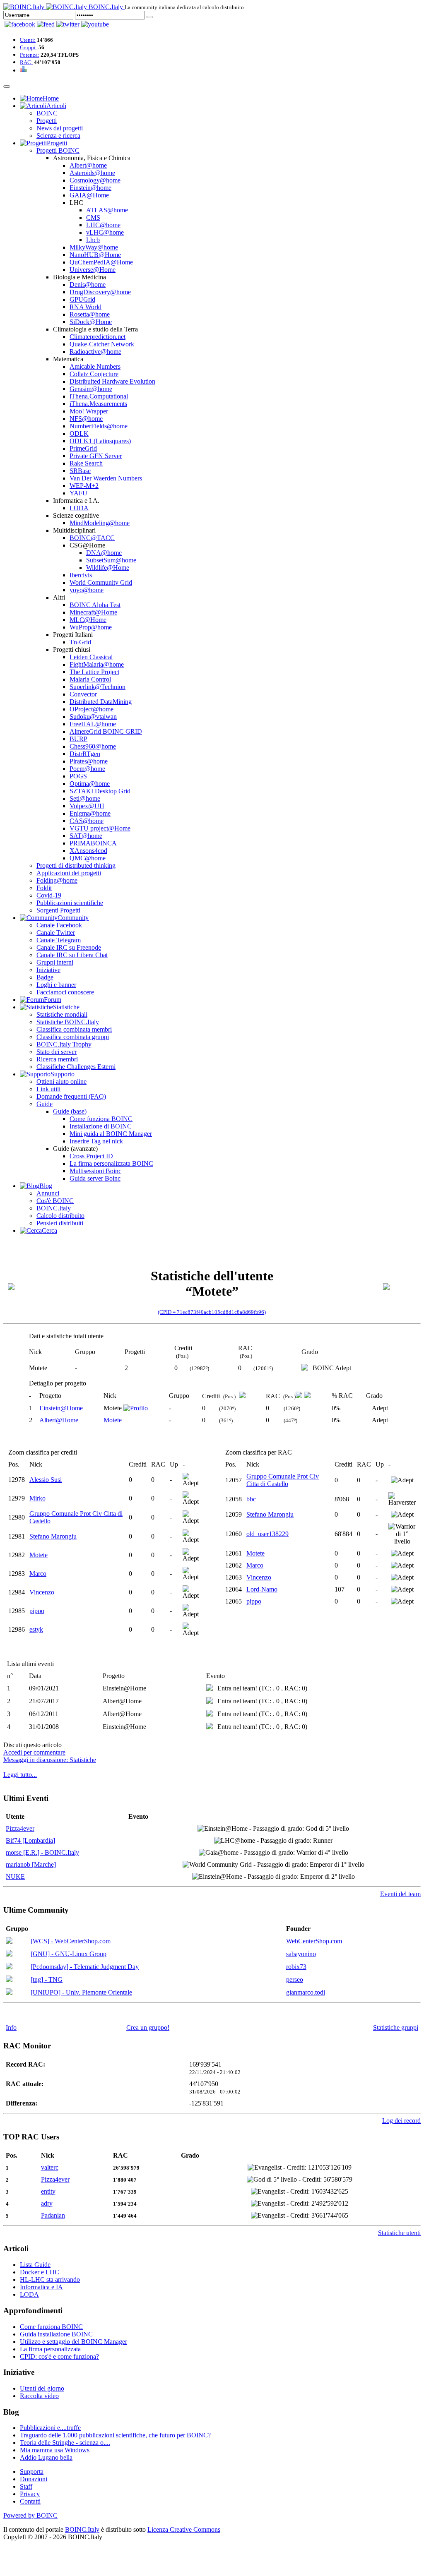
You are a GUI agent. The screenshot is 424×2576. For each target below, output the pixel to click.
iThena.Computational (99, 396)
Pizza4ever (20, 1828)
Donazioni (34, 2479)
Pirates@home (89, 761)
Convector (83, 694)
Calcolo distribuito (60, 1216)
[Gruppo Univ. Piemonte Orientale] (9, 1993)
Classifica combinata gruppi (73, 1037)
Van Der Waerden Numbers (106, 478)
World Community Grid (101, 582)
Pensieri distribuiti (60, 1223)
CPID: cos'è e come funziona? (59, 2356)
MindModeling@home (100, 523)
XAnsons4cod (88, 851)
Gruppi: (29, 47)
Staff (26, 2486)
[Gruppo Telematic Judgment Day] (9, 1967)
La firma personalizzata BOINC (111, 1163)
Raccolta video (39, 2396)
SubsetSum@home (111, 560)
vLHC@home (105, 232)
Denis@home (88, 284)
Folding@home (57, 880)
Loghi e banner (56, 985)
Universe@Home (93, 270)
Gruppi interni (55, 962)
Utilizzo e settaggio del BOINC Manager (73, 2342)
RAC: (26, 62)
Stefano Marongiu (53, 1536)
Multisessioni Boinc (95, 1171)
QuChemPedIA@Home (101, 262)
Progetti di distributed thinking (76, 865)
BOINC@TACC (92, 538)
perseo (295, 1979)
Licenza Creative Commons (184, 2529)
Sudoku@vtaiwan (93, 717)
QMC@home (88, 858)
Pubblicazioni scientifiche (70, 903)
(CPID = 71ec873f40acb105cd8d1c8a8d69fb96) (212, 1312)
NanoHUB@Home (95, 255)
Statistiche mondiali (62, 1014)
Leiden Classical (91, 657)
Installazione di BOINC (101, 1126)
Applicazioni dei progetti (69, 873)
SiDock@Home (91, 322)
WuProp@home (91, 627)
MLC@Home (88, 620)
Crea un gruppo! (148, 2027)
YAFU (78, 493)
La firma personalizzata (50, 2349)
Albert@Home (59, 1420)
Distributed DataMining (101, 702)
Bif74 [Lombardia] (30, 1840)
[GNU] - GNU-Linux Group (69, 1954)
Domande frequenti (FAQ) (71, 1096)
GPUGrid (82, 299)
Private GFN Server (96, 456)
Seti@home (85, 798)
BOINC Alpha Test (95, 605)
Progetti (47, 121)
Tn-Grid (80, 642)
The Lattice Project (94, 672)
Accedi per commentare (34, 1752)
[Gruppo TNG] (9, 1980)
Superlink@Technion (98, 687)
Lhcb (93, 240)
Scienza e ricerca (58, 136)
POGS (78, 776)
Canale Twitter (56, 933)
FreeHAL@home (93, 724)
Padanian (53, 2215)
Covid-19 (49, 895)
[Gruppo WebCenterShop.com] (9, 1941)
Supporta (32, 2472)
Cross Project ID (91, 1156)
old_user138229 (267, 1534)
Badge (45, 977)
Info (11, 2027)
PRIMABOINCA (93, 843)
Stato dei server (57, 1052)
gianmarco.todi (306, 1992)
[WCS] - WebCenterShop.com (71, 1941)
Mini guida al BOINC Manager (111, 1134)
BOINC (47, 113)
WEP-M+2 (84, 486)
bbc (251, 1499)
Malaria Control (90, 679)
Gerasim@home (91, 389)
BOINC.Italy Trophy (64, 1044)
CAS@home (87, 821)
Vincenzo (42, 1592)
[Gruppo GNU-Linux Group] (9, 1954)
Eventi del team (400, 1894)
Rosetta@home (90, 314)
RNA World (86, 307)
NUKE (15, 1876)
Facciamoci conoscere (65, 992)
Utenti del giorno (42, 2388)
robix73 (296, 1967)
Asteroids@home (92, 173)
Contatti (30, 2501)
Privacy (30, 2494)
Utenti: (28, 40)
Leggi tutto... (20, 1775)
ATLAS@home (107, 210)
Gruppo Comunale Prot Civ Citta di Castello (283, 1480)
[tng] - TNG (47, 1979)
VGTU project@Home (100, 828)
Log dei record (401, 2121)
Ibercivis (81, 575)
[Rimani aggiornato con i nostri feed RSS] (95, 24)
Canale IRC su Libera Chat (72, 955)
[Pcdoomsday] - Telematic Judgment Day (85, 1967)
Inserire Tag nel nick (96, 1141)
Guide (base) (70, 1111)
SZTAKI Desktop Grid (100, 791)
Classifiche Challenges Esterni (76, 1067)
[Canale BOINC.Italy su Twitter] (68, 24)
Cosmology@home (95, 180)
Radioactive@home (95, 352)
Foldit (44, 888)
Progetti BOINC (58, 150)
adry (47, 2203)
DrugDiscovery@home (100, 292)
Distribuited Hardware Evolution (112, 381)
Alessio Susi (46, 1480)
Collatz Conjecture (94, 374)
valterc (50, 2167)
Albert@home (88, 165)
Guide (45, 1104)
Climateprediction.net (98, 337)
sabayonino (301, 1954)
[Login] (150, 17)
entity (48, 2191)
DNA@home (104, 553)
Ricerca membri (57, 1059)
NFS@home (86, 419)
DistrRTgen (85, 754)
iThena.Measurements (98, 404)
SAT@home (86, 836)
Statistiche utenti (399, 2233)
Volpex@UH (87, 806)
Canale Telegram (59, 940)
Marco (38, 1574)
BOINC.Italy (54, 1208)
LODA (79, 508)
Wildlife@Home (108, 568)
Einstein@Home (61, 1408)
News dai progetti (60, 128)
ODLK (79, 433)
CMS (93, 217)
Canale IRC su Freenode (69, 947)
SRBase (80, 471)
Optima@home (90, 784)
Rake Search (86, 463)
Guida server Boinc (95, 1178)
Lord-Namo (262, 1589)
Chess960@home (93, 746)
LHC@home (103, 225)
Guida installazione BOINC (56, 2334)
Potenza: (30, 55)
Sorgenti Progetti (58, 910)
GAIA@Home (89, 195)
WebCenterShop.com (314, 1941)
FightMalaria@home (97, 664)
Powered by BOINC (30, 2515)
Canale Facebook (59, 925)
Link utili (48, 1089)
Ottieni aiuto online (61, 1082)
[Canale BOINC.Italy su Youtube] (46, 24)
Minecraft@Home (93, 612)
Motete (113, 1420)
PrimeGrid (83, 448)
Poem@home (87, 769)
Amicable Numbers (95, 366)
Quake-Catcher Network (102, 344)
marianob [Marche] (31, 1864)
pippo (37, 1611)
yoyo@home (87, 590)
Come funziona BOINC (101, 1119)
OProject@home (92, 709)
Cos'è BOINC (55, 1201)
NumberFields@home (99, 426)
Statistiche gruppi (396, 2027)
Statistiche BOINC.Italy (68, 1022)
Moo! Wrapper (89, 411)
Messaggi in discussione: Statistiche (50, 1760)
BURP (78, 739)
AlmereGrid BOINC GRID (106, 731)
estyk (36, 1629)
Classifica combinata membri (74, 1029)
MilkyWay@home (94, 247)
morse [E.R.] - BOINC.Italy (42, 1852)
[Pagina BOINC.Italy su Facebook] (20, 24)
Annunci (48, 1193)
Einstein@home (90, 188)
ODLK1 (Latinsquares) (100, 441)
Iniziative (48, 970)
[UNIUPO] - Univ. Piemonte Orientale (81, 1992)
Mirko (37, 1498)
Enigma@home (90, 813)
